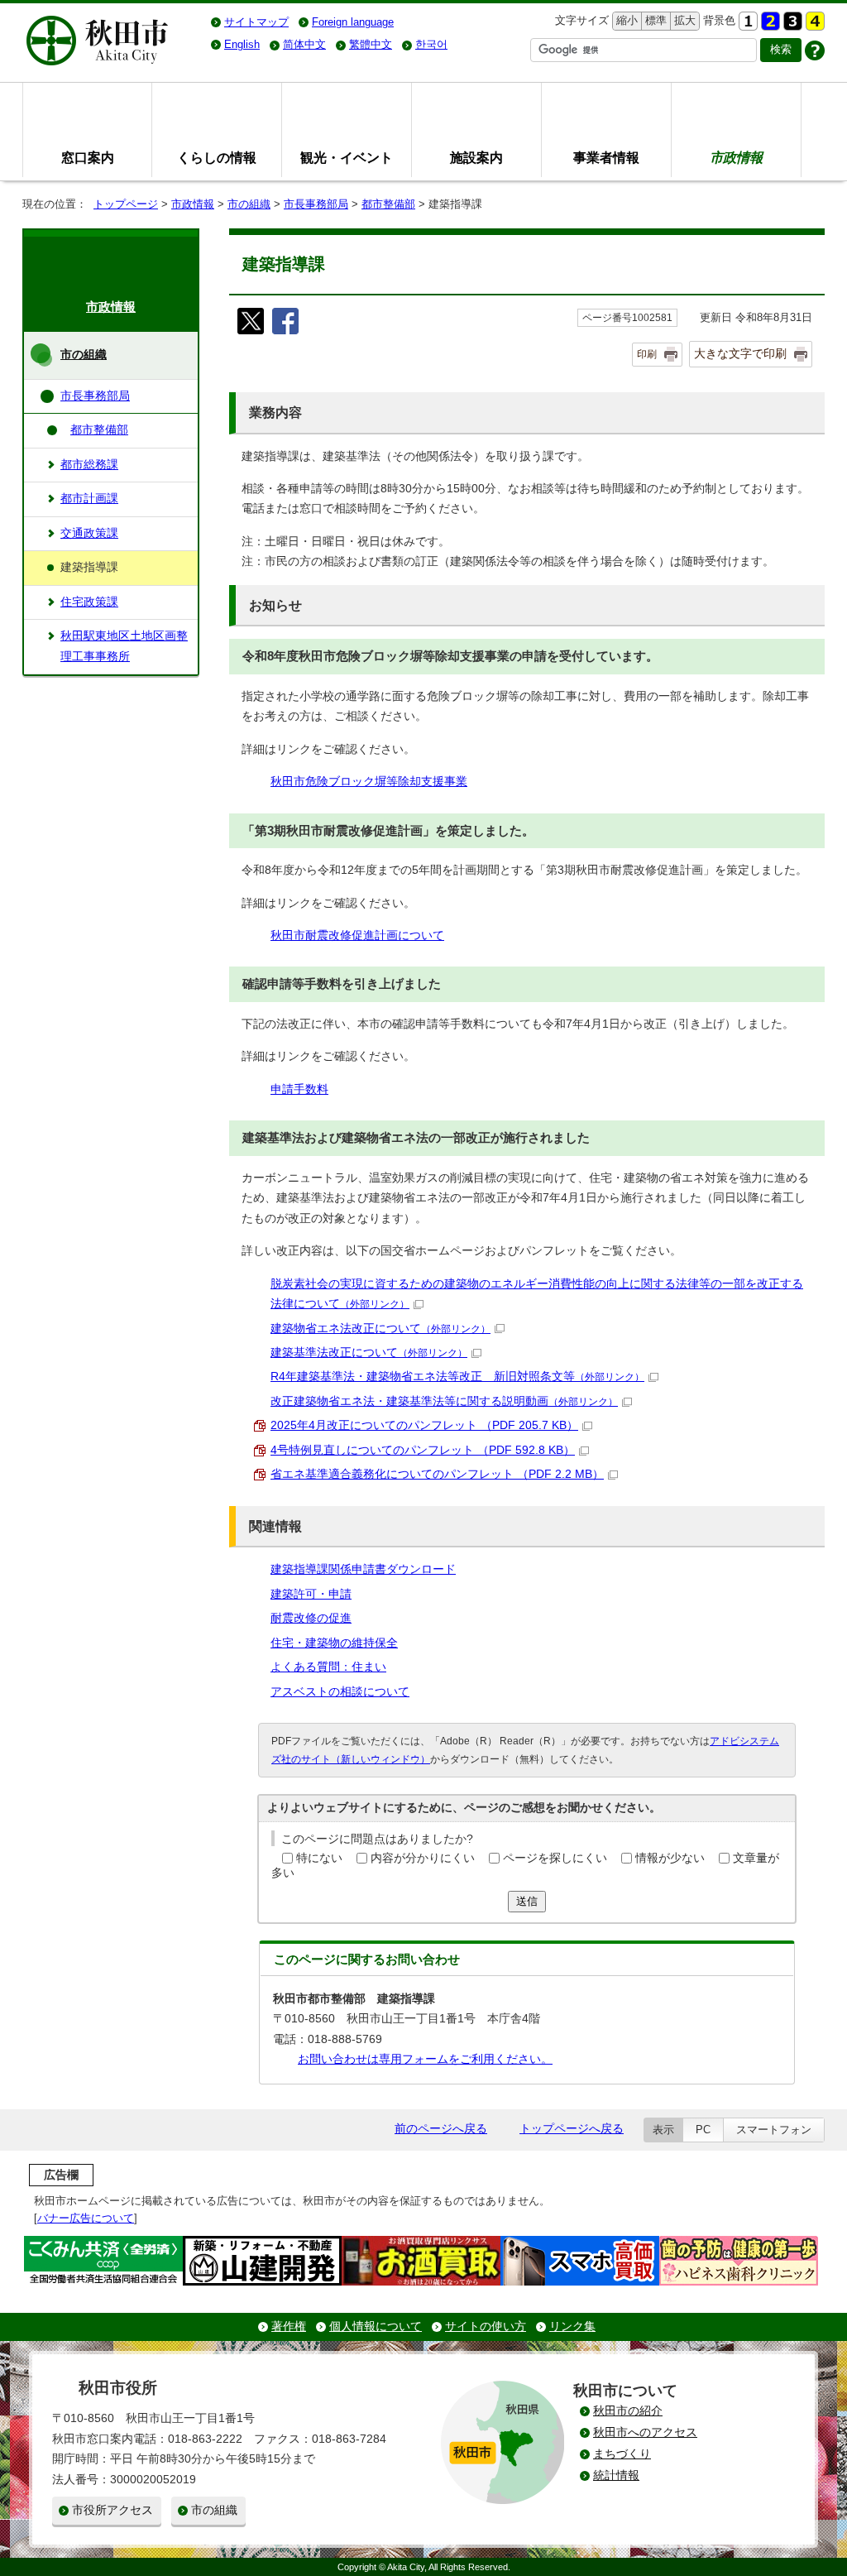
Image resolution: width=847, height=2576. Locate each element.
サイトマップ (256, 22)
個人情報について (376, 2327)
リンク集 (572, 2327)
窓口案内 (88, 157)
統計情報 (616, 2475)
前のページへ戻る (441, 2129)
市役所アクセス (112, 2510)
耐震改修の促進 (311, 1618)
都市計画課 (89, 499)
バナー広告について (86, 2218)
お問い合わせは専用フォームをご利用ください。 (425, 2059)
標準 (654, 20)
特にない (319, 1858)
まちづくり (622, 2454)
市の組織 (249, 204)
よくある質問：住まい (328, 1667)
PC (703, 2130)
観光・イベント (347, 157)
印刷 (647, 354)
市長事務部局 (316, 204)
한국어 (431, 44)
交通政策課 (89, 533)
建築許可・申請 (311, 1594)
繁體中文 (371, 44)
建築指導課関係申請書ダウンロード (363, 1569)
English (242, 44)
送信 (527, 1901)
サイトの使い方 (486, 2327)
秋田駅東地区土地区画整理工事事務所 (124, 646)
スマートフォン (774, 2130)
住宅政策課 (89, 602)
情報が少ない (670, 1858)
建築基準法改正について (369, 1353)
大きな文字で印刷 (740, 353)
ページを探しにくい (555, 1858)
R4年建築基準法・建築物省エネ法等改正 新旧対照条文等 (457, 1377)
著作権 (289, 2327)
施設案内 (476, 157)
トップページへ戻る (572, 2129)
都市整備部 (388, 204)
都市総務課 (89, 465)
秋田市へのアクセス (645, 2432)
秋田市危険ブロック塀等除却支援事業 (369, 782)
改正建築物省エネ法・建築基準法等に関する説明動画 (444, 1401)
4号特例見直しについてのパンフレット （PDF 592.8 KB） (423, 1450)
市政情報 (193, 204)
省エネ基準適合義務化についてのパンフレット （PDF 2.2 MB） (437, 1474)
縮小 (625, 20)
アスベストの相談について (340, 1692)
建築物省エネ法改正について (380, 1329)
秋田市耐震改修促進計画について (357, 935)
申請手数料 (299, 1089)
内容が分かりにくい (423, 1858)
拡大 (683, 20)
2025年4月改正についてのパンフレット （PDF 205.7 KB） (424, 1425)
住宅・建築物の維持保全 (334, 1643)
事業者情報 (606, 157)
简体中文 (304, 44)
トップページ (126, 204)
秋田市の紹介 (628, 2411)
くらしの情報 (217, 157)
